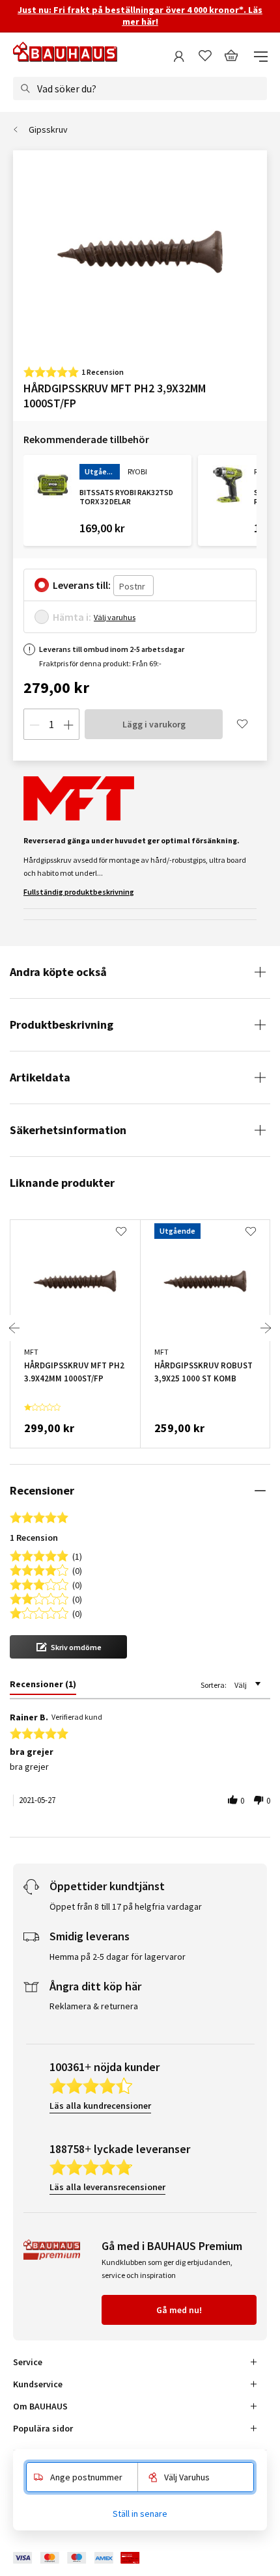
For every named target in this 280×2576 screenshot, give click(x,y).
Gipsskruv (48, 129)
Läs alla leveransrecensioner (107, 2187)
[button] (68, 1647)
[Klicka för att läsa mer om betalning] (86, 2558)
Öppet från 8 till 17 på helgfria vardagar (126, 1906)
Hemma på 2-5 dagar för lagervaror (118, 1957)
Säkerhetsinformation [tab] (68, 1130)
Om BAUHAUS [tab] (40, 2406)
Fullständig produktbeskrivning (79, 892)
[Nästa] (266, 1328)
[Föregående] (14, 1328)
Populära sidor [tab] (43, 2428)
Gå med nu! (179, 2310)
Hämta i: (72, 617)
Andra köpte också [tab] (58, 972)
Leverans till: (82, 585)
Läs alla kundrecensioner (100, 2106)
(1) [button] (77, 1555)
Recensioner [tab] (42, 1490)
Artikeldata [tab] (40, 1077)
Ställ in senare (140, 2514)
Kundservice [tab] (38, 2384)
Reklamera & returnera (94, 2006)
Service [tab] (28, 2362)
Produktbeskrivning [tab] (62, 1024)
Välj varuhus (115, 617)
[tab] (43, 1687)
